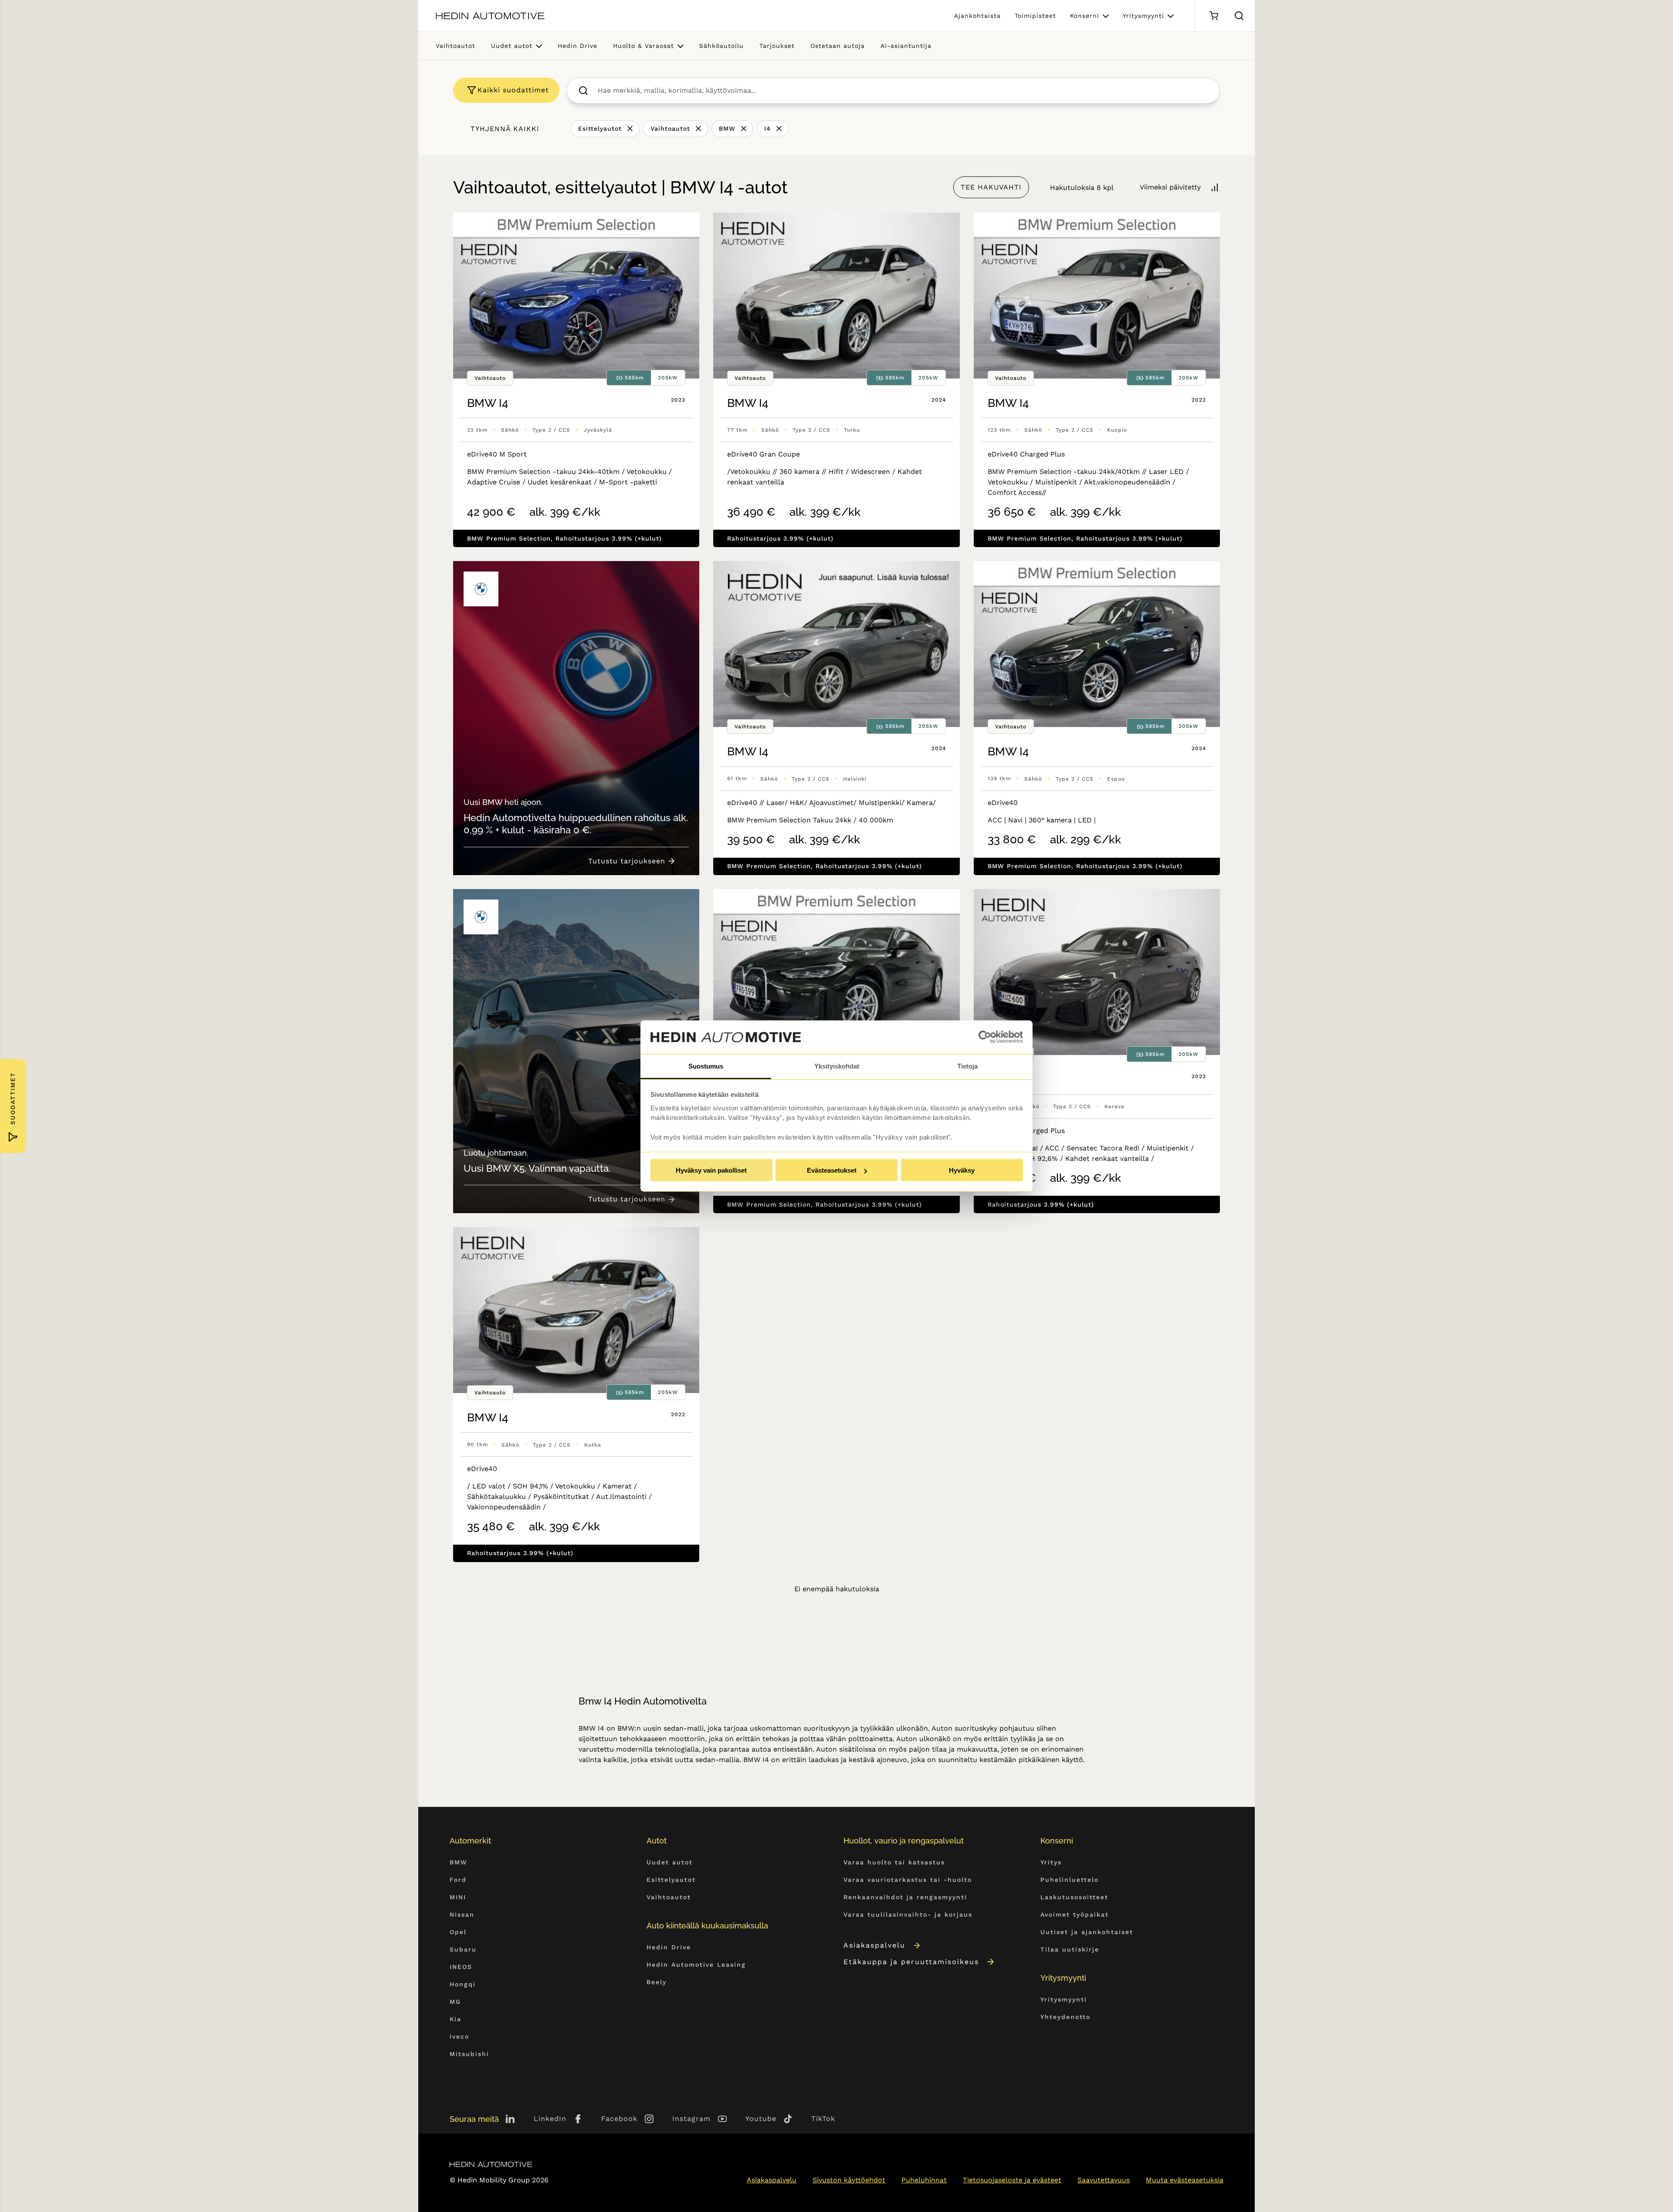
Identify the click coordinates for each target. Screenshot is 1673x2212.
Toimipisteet (1035, 16)
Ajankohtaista (977, 16)
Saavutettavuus (1104, 2180)
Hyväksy (962, 1170)
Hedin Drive (577, 46)
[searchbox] (903, 91)
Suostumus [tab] (706, 1066)
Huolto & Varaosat (643, 46)
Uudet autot (512, 46)
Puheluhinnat (924, 2180)
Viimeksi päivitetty (1170, 187)
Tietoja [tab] (967, 1066)
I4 (767, 129)
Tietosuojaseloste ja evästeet (1012, 2180)
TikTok (823, 2119)
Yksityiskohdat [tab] (837, 1066)
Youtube (761, 2119)
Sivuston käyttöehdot (849, 2180)
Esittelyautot (600, 129)
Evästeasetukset (832, 1170)
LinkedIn (550, 2119)
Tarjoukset (777, 46)
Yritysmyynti (1143, 16)
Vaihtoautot (456, 46)
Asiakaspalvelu (874, 1945)
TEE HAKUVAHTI (991, 187)
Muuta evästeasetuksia (1185, 2180)
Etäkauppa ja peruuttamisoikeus (911, 1962)
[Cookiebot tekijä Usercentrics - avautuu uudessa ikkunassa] (985, 1037)
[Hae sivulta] (1239, 16)
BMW (727, 129)
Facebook (619, 2119)
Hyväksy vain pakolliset (711, 1170)
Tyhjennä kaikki (505, 129)
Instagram (691, 2119)
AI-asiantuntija (906, 46)
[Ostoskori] (1214, 16)
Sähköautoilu (721, 46)
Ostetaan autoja (838, 46)
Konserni (1085, 16)
